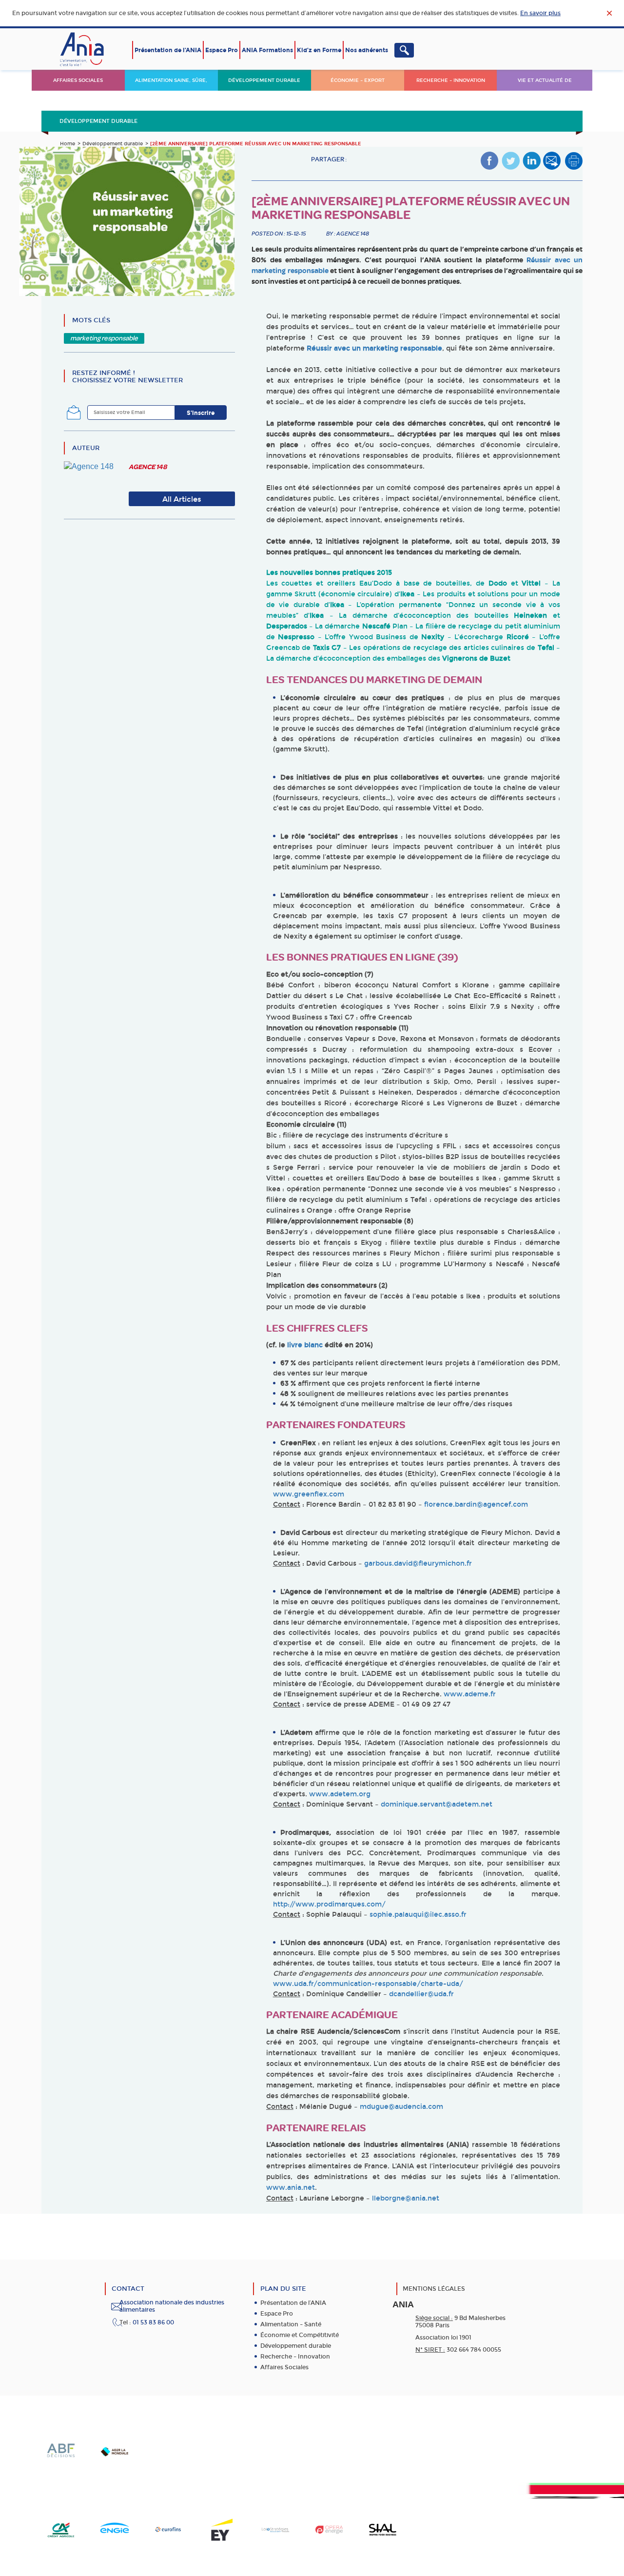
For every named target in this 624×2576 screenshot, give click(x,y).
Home (68, 144)
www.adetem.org (340, 1794)
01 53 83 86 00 (153, 2322)
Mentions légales (434, 2289)
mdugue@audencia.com (401, 2107)
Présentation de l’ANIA (168, 50)
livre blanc (305, 1345)
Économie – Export (358, 80)
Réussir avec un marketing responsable (374, 348)
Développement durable (264, 80)
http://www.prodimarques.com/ (329, 1904)
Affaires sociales (78, 80)
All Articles (182, 499)
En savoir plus (540, 13)
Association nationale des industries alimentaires (172, 2306)
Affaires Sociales (284, 2367)
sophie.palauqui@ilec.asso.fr (418, 1915)
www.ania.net (291, 2188)
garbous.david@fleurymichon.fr (418, 1563)
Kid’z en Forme (319, 50)
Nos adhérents (367, 50)
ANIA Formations (267, 50)
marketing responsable (104, 338)
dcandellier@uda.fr (421, 1994)
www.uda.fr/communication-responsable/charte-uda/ (368, 1984)
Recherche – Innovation (451, 80)
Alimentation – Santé (291, 2324)
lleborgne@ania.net (406, 2198)
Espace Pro (222, 50)
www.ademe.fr (470, 1694)
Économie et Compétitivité (300, 2335)
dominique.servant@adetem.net (437, 1804)
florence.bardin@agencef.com (476, 1504)
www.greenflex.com (309, 1494)
